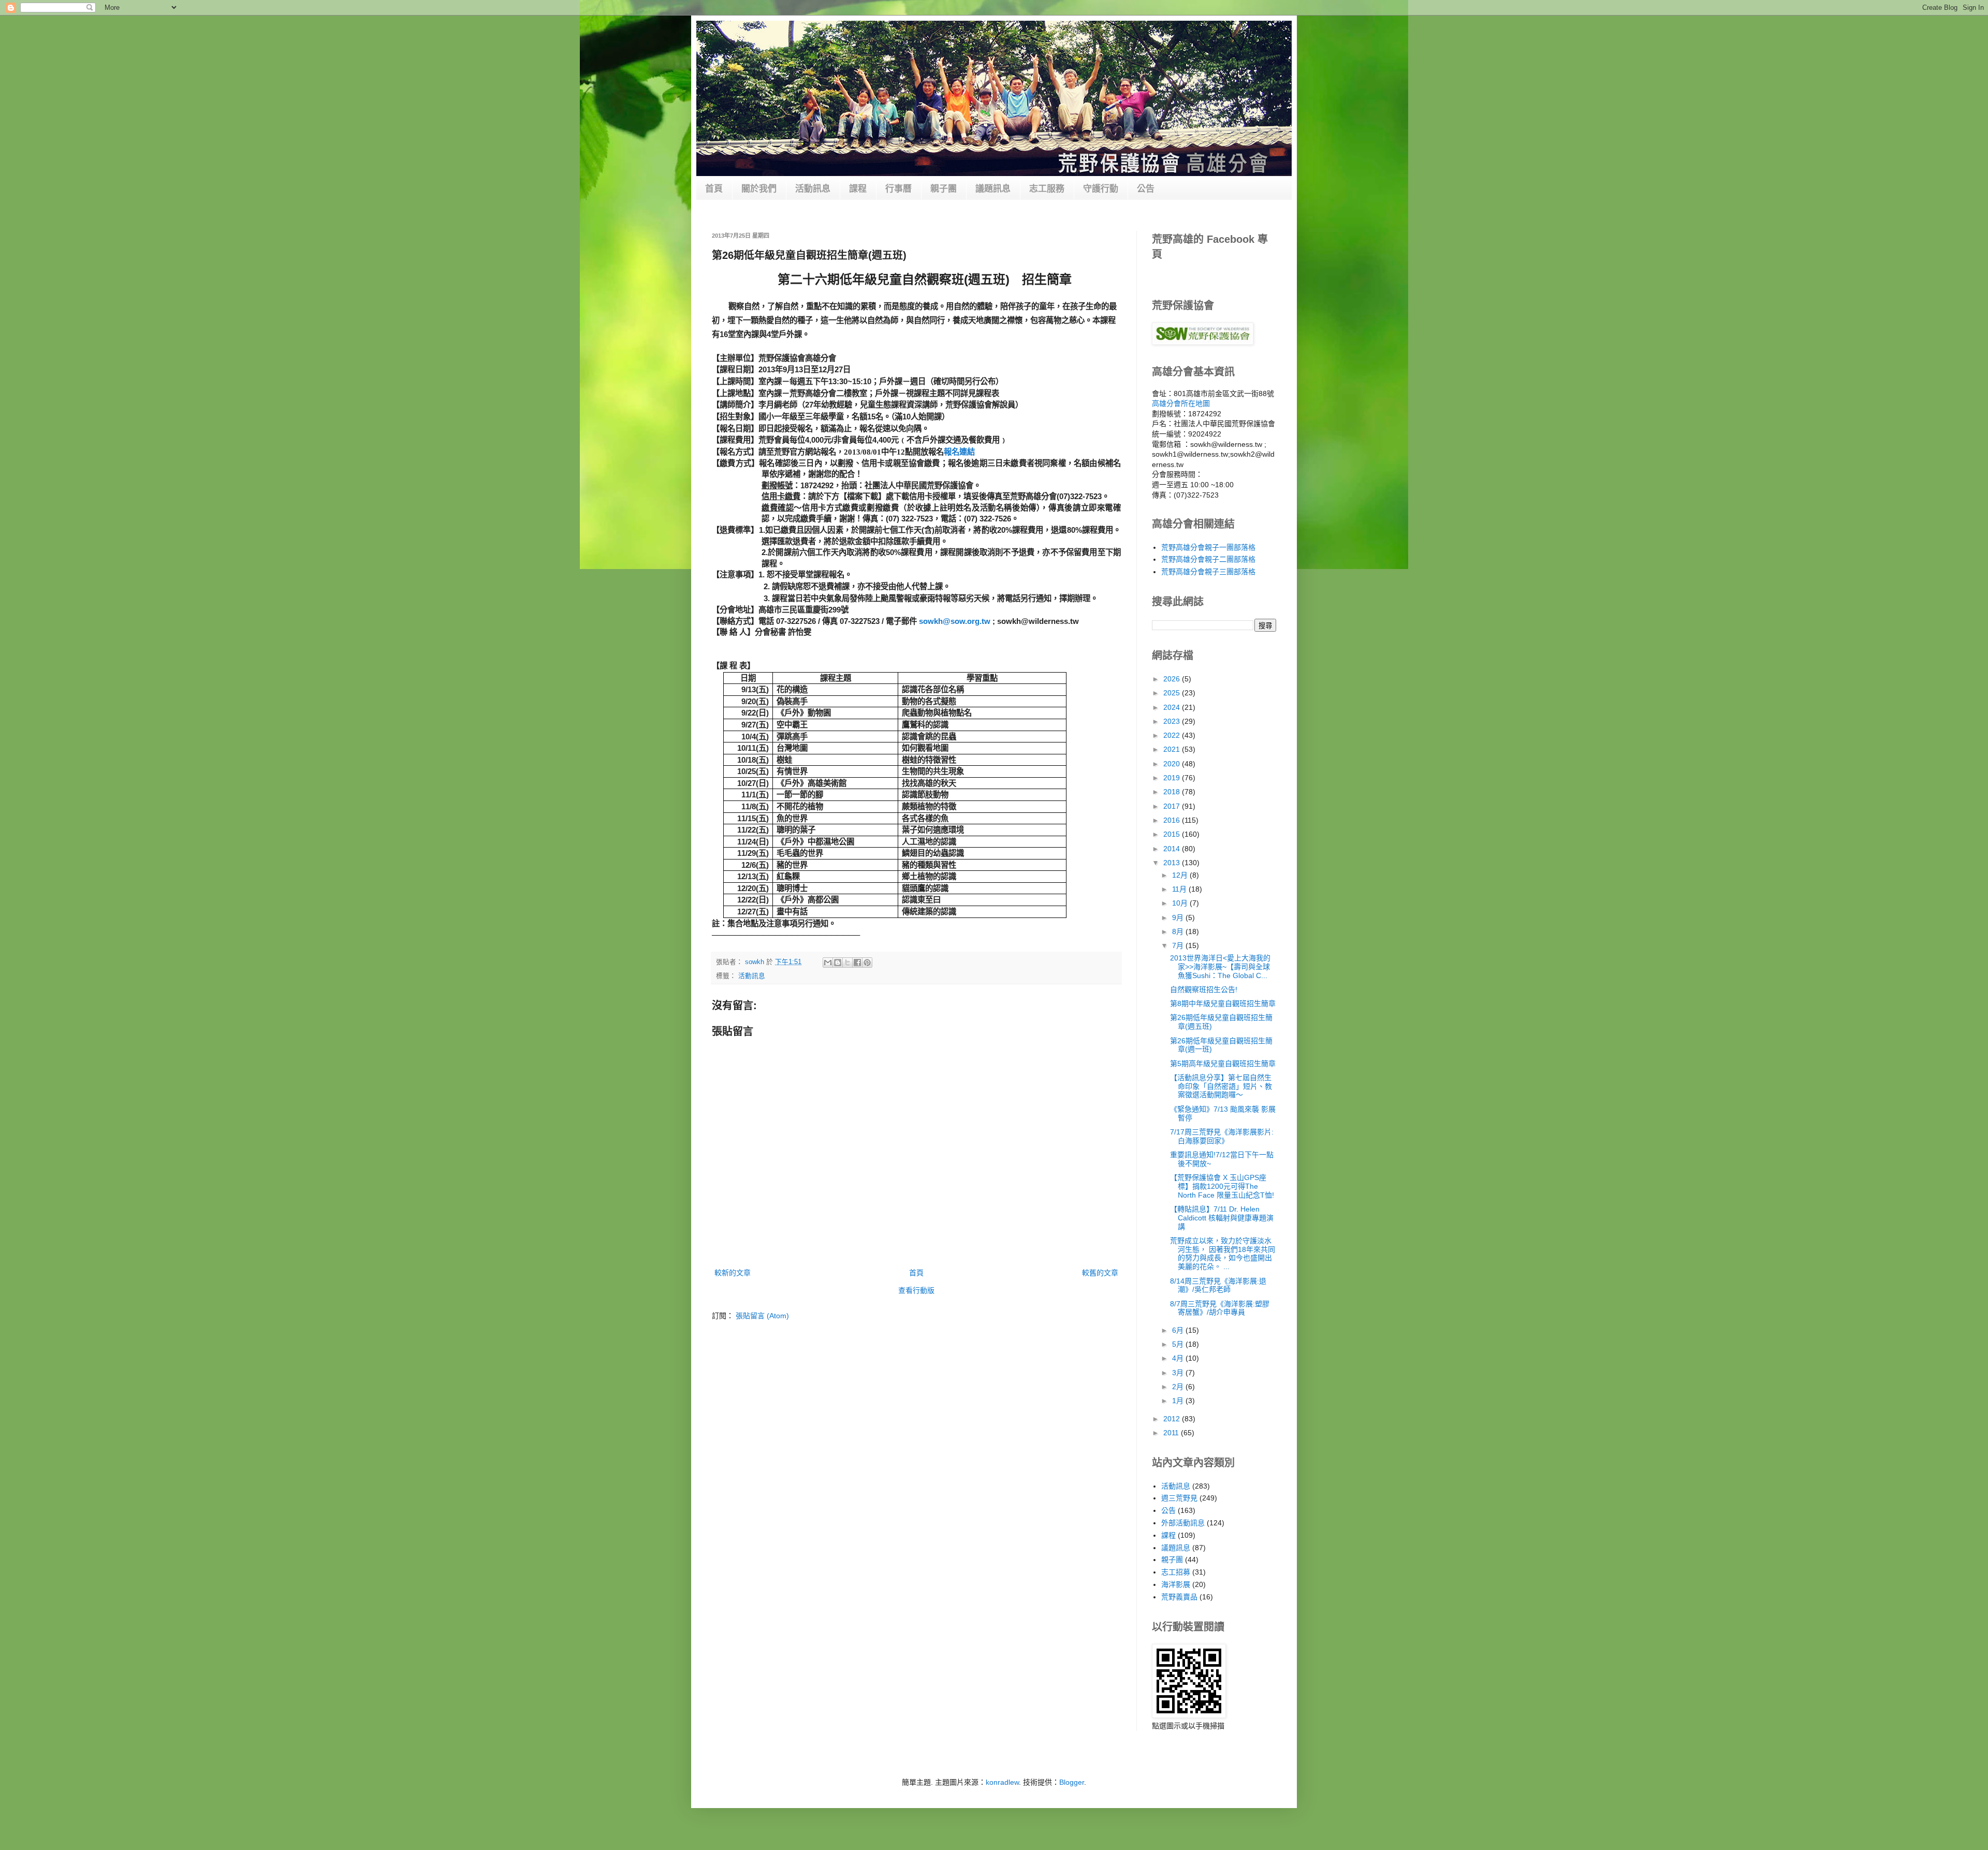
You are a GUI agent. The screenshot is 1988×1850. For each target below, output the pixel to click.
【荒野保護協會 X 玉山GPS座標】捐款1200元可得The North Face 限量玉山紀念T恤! (1222, 1186)
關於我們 (759, 189)
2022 (1173, 735)
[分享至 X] (847, 963)
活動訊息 (813, 189)
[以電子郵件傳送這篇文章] (828, 963)
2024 (1173, 707)
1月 (1179, 1401)
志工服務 (1047, 189)
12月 (1181, 875)
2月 (1179, 1387)
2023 (1173, 721)
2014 (1173, 849)
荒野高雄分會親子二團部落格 (1208, 559)
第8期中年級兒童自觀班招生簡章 (1223, 1003)
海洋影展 (1176, 1584)
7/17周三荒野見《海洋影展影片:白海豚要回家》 (1222, 1136)
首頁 (714, 189)
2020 (1173, 764)
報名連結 (959, 452)
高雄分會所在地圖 (1181, 403)
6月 (1179, 1330)
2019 (1173, 778)
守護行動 (1101, 189)
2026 (1173, 679)
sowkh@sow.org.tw (955, 621)
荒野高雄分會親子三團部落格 (1208, 572)
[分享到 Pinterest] (867, 963)
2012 (1173, 1419)
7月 (1179, 945)
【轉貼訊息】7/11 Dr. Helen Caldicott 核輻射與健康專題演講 (1222, 1218)
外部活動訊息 (1183, 1523)
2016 (1173, 820)
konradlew (1002, 1782)
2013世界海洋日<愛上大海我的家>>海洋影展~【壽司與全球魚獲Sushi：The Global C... (1220, 967)
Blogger (1072, 1782)
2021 (1173, 749)
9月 (1179, 917)
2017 (1173, 806)
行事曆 (898, 189)
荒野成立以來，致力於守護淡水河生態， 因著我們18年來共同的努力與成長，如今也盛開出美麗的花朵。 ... (1223, 1254)
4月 (1179, 1358)
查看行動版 (916, 1290)
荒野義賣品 (1179, 1597)
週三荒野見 (1179, 1498)
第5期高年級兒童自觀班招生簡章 (1223, 1064)
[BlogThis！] (838, 963)
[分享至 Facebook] (857, 963)
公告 (1146, 189)
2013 (1173, 863)
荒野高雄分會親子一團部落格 (1208, 547)
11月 (1180, 889)
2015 (1173, 834)
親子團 (944, 189)
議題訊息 (993, 189)
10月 (1181, 903)
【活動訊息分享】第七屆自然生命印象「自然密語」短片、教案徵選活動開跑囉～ (1221, 1086)
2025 (1173, 693)
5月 (1179, 1344)
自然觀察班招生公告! (1204, 989)
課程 (858, 189)
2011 (1172, 1433)
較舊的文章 (1100, 1273)
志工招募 (1176, 1572)
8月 (1179, 931)
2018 (1173, 792)
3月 (1179, 1373)
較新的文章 (733, 1273)
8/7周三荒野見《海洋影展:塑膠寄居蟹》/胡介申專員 (1220, 1308)
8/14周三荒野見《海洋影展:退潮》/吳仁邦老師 (1218, 1285)
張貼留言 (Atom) (762, 1316)
